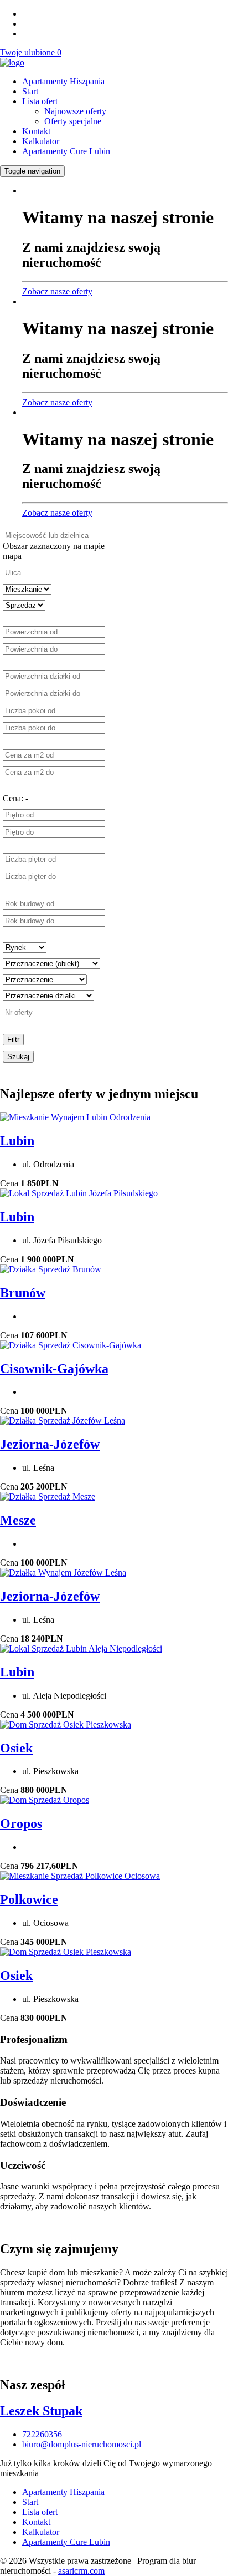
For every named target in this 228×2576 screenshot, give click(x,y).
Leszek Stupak (41, 2411)
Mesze (18, 1520)
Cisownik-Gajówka (54, 1369)
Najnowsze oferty (75, 111)
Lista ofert (40, 101)
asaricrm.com (81, 2571)
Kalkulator (41, 141)
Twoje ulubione (31, 52)
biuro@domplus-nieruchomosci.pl (82, 2444)
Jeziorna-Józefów (50, 1444)
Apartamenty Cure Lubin (66, 151)
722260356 (42, 2434)
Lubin (17, 1141)
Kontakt (36, 131)
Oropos (21, 1823)
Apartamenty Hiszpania (63, 81)
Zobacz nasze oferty (57, 291)
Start (30, 91)
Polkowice (29, 1899)
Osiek (16, 1748)
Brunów (23, 1293)
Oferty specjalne (73, 121)
